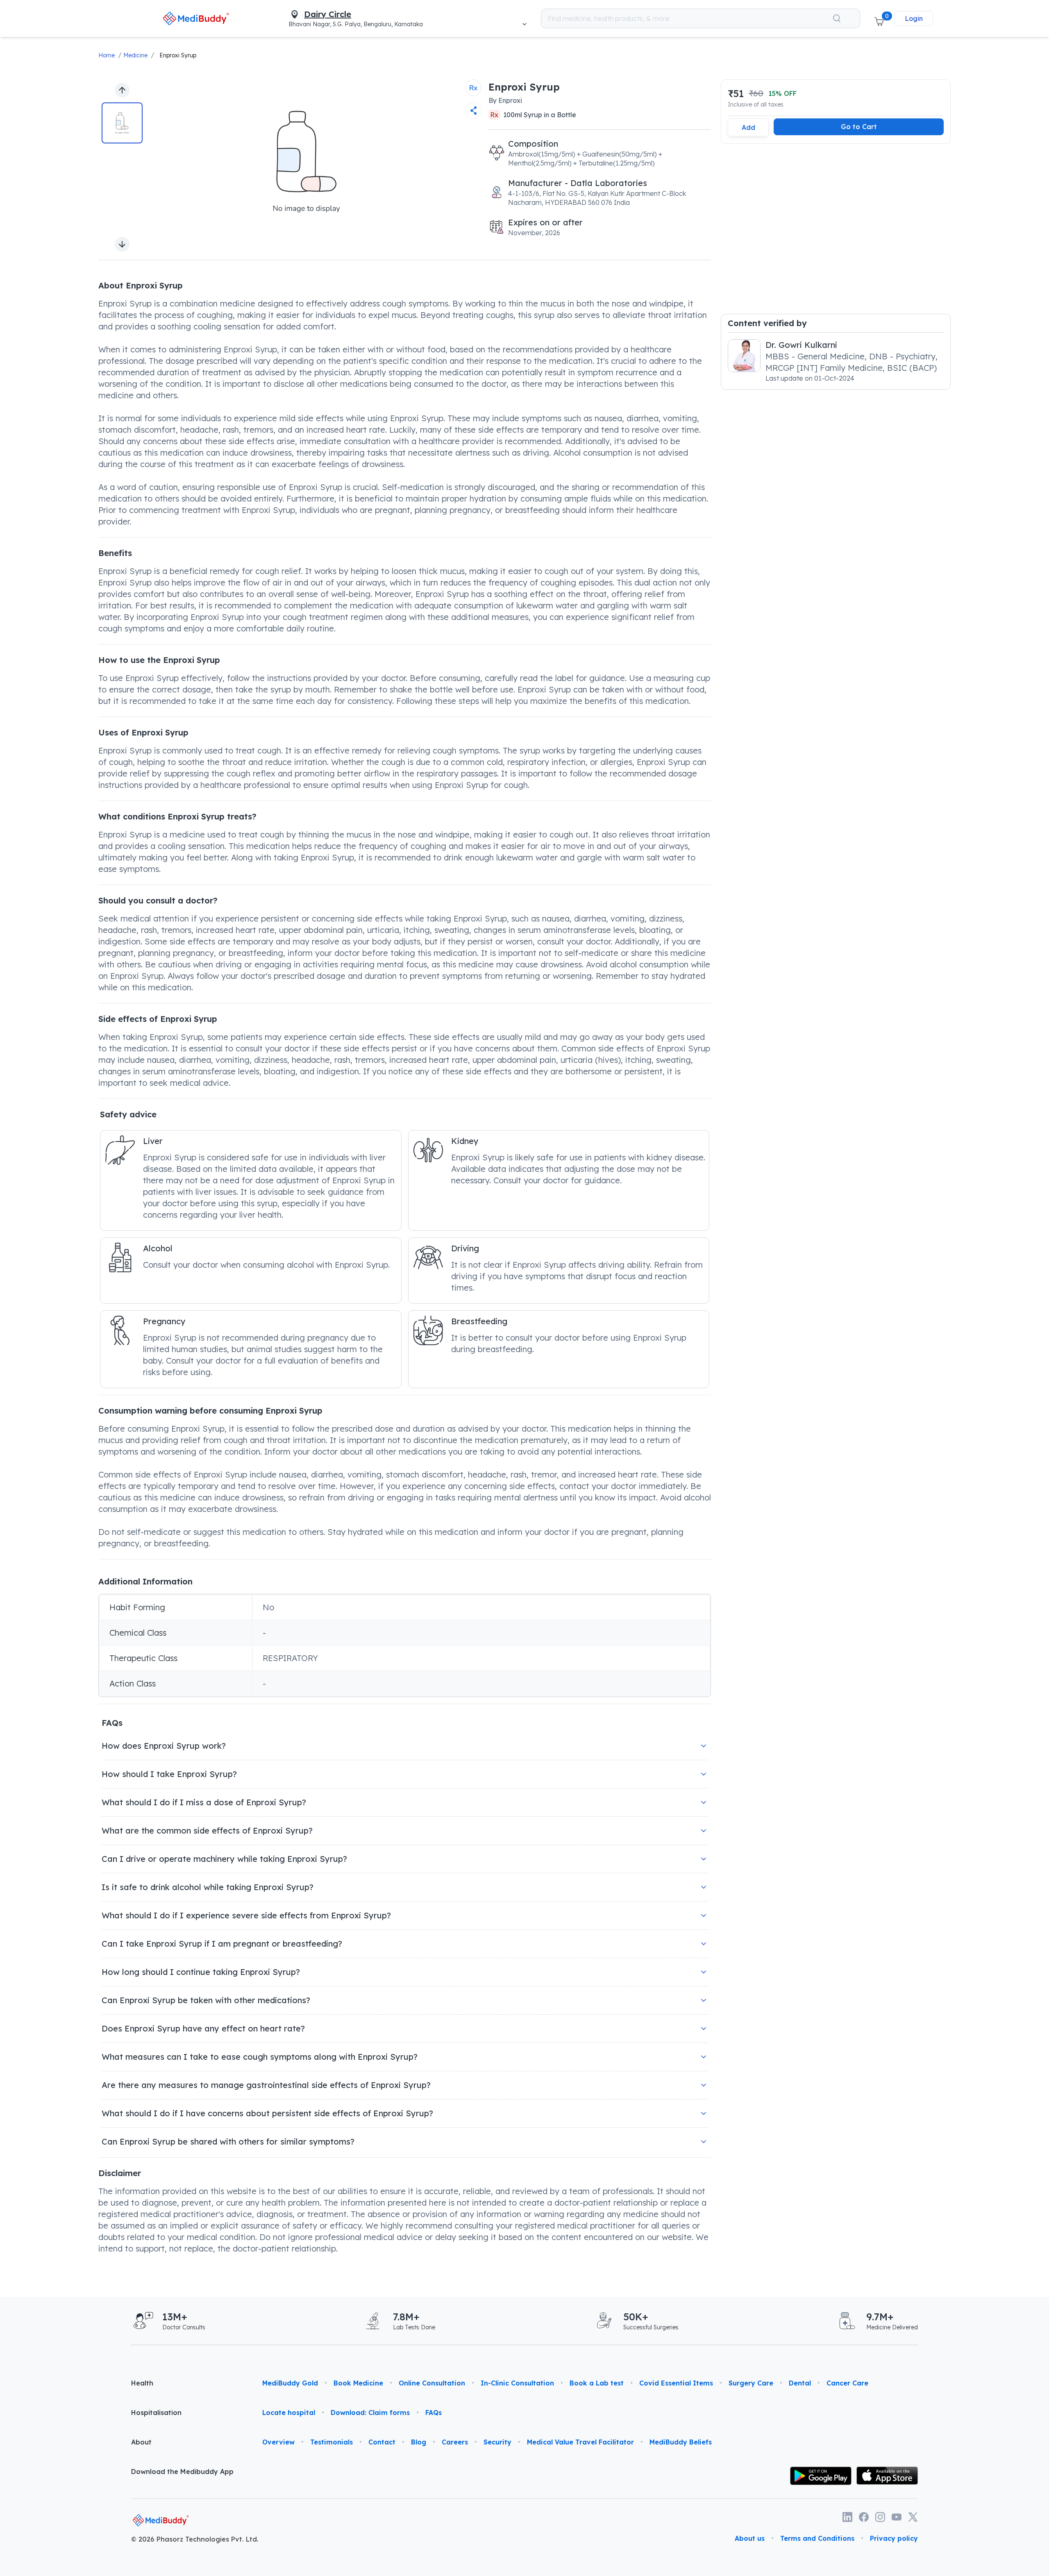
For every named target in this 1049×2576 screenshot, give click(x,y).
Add (748, 127)
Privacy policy (894, 2538)
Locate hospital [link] (289, 2413)
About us (750, 2538)
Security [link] (497, 2442)
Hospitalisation (156, 2413)
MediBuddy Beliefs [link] (681, 2442)
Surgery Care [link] (751, 2383)
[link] (196, 18)
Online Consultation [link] (432, 2383)
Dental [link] (800, 2383)
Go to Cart (859, 127)
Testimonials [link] (332, 2442)
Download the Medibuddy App (182, 2472)
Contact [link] (382, 2442)
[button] (879, 18)
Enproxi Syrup (178, 55)
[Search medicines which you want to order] (837, 18)
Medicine (135, 55)
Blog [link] (419, 2442)
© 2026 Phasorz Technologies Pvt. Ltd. (195, 2539)
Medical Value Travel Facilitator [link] (580, 2442)
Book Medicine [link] (358, 2383)
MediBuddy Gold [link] (290, 2383)
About (141, 2442)
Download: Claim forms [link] (370, 2413)
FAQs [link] (434, 2413)
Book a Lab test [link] (597, 2383)
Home (107, 55)
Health (142, 2383)
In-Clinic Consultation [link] (517, 2383)
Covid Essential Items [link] (676, 2383)
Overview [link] (278, 2442)
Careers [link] (455, 2442)
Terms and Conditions (817, 2538)
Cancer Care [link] (847, 2383)
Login (914, 18)
